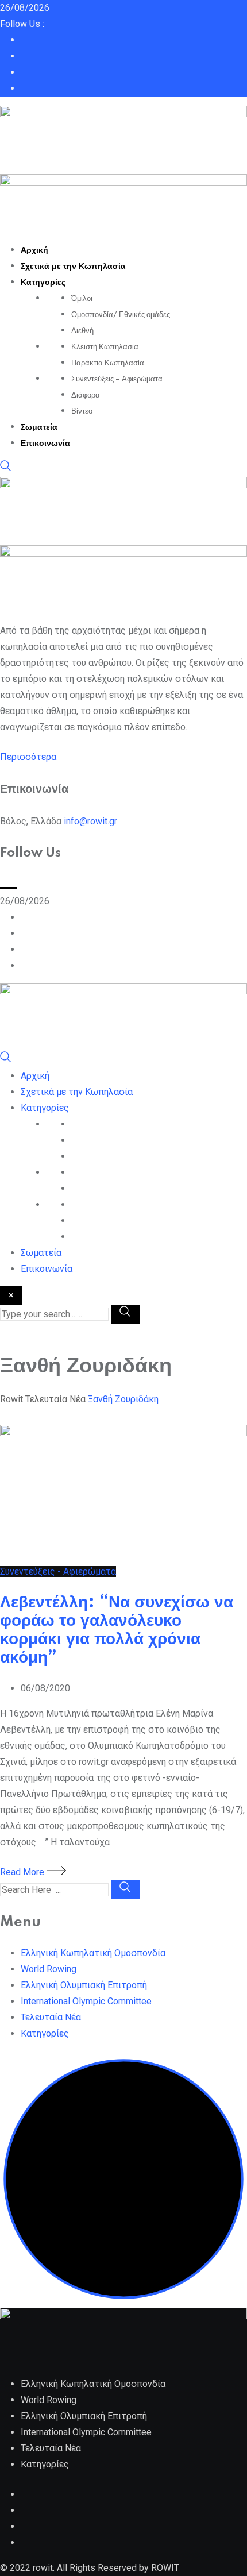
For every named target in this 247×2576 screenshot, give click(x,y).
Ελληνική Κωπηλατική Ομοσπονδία (93, 1953)
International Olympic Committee (86, 2001)
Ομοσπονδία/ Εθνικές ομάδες (121, 315)
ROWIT (165, 2568)
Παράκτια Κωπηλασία (108, 363)
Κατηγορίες (43, 283)
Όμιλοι (82, 299)
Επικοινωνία (45, 444)
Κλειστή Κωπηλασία (105, 347)
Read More (23, 1872)
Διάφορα (86, 395)
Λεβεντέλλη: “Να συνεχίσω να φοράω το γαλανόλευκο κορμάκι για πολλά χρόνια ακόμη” (117, 1630)
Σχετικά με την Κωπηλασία (73, 267)
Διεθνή (82, 331)
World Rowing (49, 1969)
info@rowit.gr (90, 821)
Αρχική (34, 250)
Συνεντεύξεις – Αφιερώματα (117, 379)
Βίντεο (82, 411)
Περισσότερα (28, 757)
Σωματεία (39, 427)
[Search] (6, 468)
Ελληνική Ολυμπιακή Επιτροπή (84, 1985)
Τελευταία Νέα (51, 2017)
